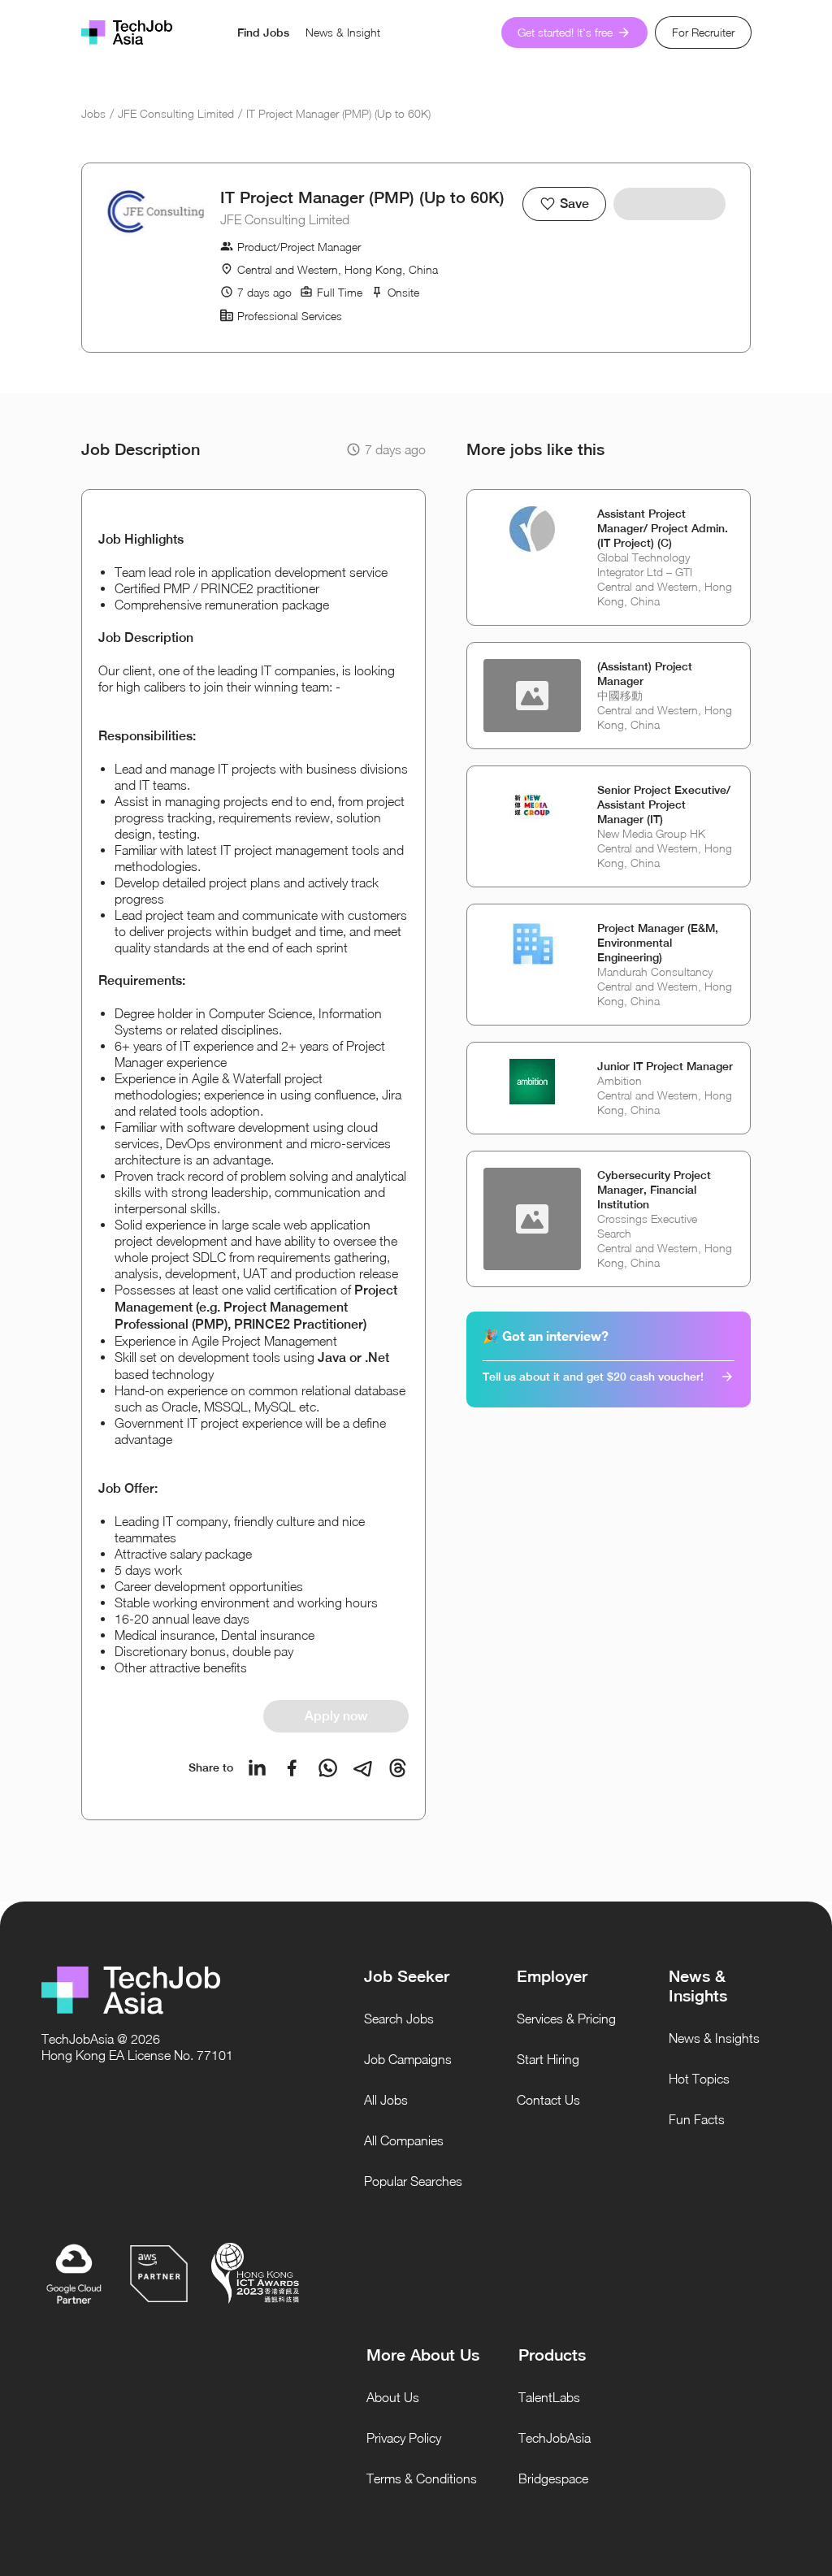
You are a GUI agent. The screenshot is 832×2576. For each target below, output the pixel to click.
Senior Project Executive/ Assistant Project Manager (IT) (664, 804)
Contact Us (548, 2100)
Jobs (93, 113)
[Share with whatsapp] (328, 1768)
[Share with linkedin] (257, 1768)
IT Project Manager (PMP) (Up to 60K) (338, 113)
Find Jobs (263, 33)
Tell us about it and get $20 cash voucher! (593, 1377)
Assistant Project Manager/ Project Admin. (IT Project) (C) (663, 528)
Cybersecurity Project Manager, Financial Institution (654, 1190)
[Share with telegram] (363, 1768)
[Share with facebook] (292, 1768)
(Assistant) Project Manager (645, 674)
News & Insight (343, 32)
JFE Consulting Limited (176, 113)
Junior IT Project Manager (665, 1066)
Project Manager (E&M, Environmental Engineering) (658, 943)
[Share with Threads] (398, 1768)
